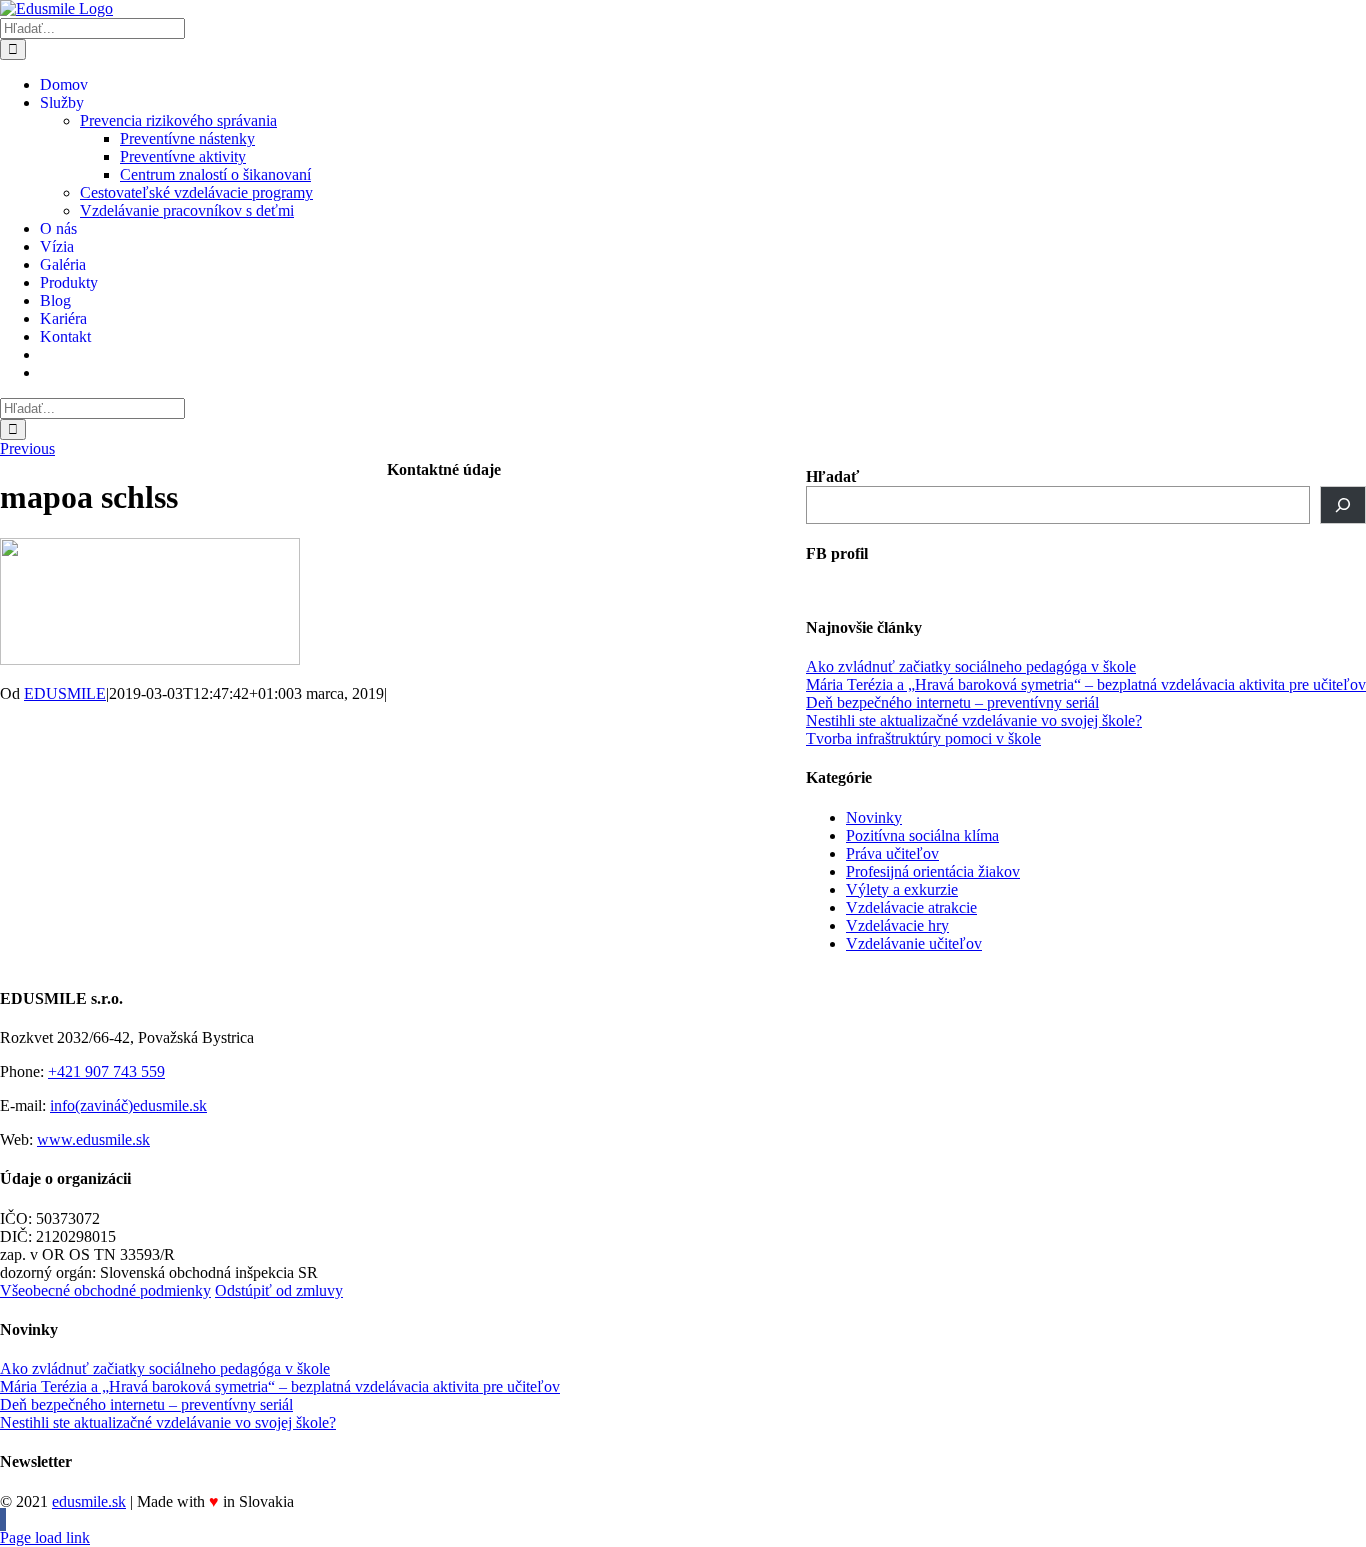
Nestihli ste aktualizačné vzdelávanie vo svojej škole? (974, 720)
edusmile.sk (89, 1501)
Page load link (45, 1537)
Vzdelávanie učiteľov (914, 943)
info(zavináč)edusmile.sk (128, 1105)
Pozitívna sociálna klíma (922, 835)
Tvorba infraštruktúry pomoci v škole (923, 738)
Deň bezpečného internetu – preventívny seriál (952, 702)
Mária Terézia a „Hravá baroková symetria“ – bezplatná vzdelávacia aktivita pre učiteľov (1086, 684)
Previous (27, 448)
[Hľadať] (1343, 505)
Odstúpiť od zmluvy (279, 1290)
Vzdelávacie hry (897, 925)
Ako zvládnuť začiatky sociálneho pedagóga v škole (971, 666)
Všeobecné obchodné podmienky (105, 1290)
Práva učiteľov (892, 853)
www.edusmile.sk (93, 1139)
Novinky (874, 817)
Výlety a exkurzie (902, 889)
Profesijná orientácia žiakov (933, 871)
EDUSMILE (65, 693)
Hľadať (832, 476)
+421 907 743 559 (106, 1071)
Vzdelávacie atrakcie (911, 907)
